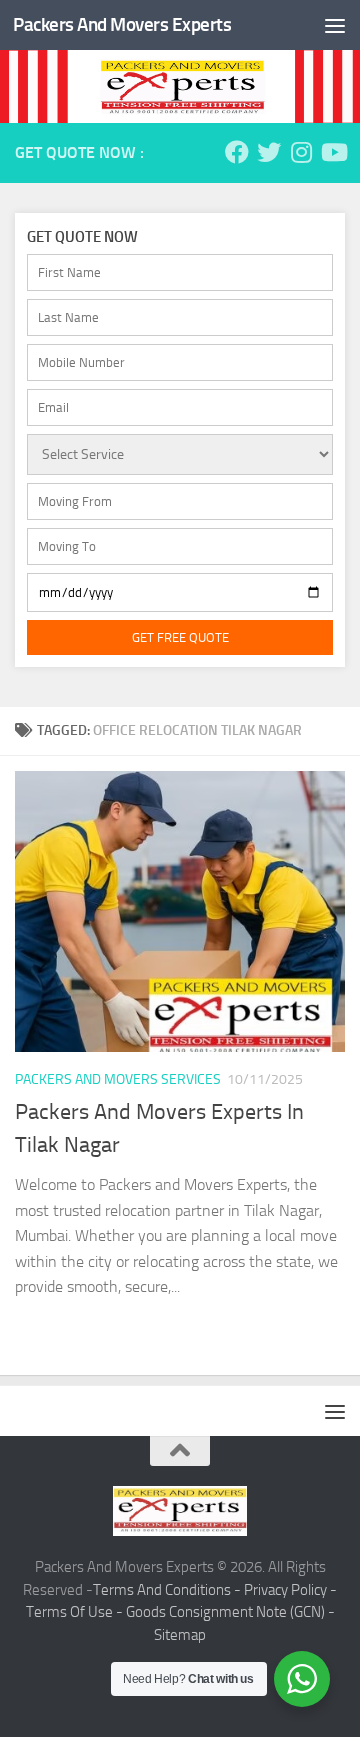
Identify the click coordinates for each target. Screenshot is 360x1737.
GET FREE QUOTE (180, 637)
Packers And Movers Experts (122, 24)
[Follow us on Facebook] (237, 152)
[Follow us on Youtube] (333, 152)
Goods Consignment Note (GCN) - (230, 1612)
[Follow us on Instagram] (301, 152)
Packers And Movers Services (118, 1079)
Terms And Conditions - (168, 1590)
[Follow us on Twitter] (269, 152)
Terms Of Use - (76, 1612)
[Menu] (335, 25)
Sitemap (180, 1635)
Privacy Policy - (290, 1590)
